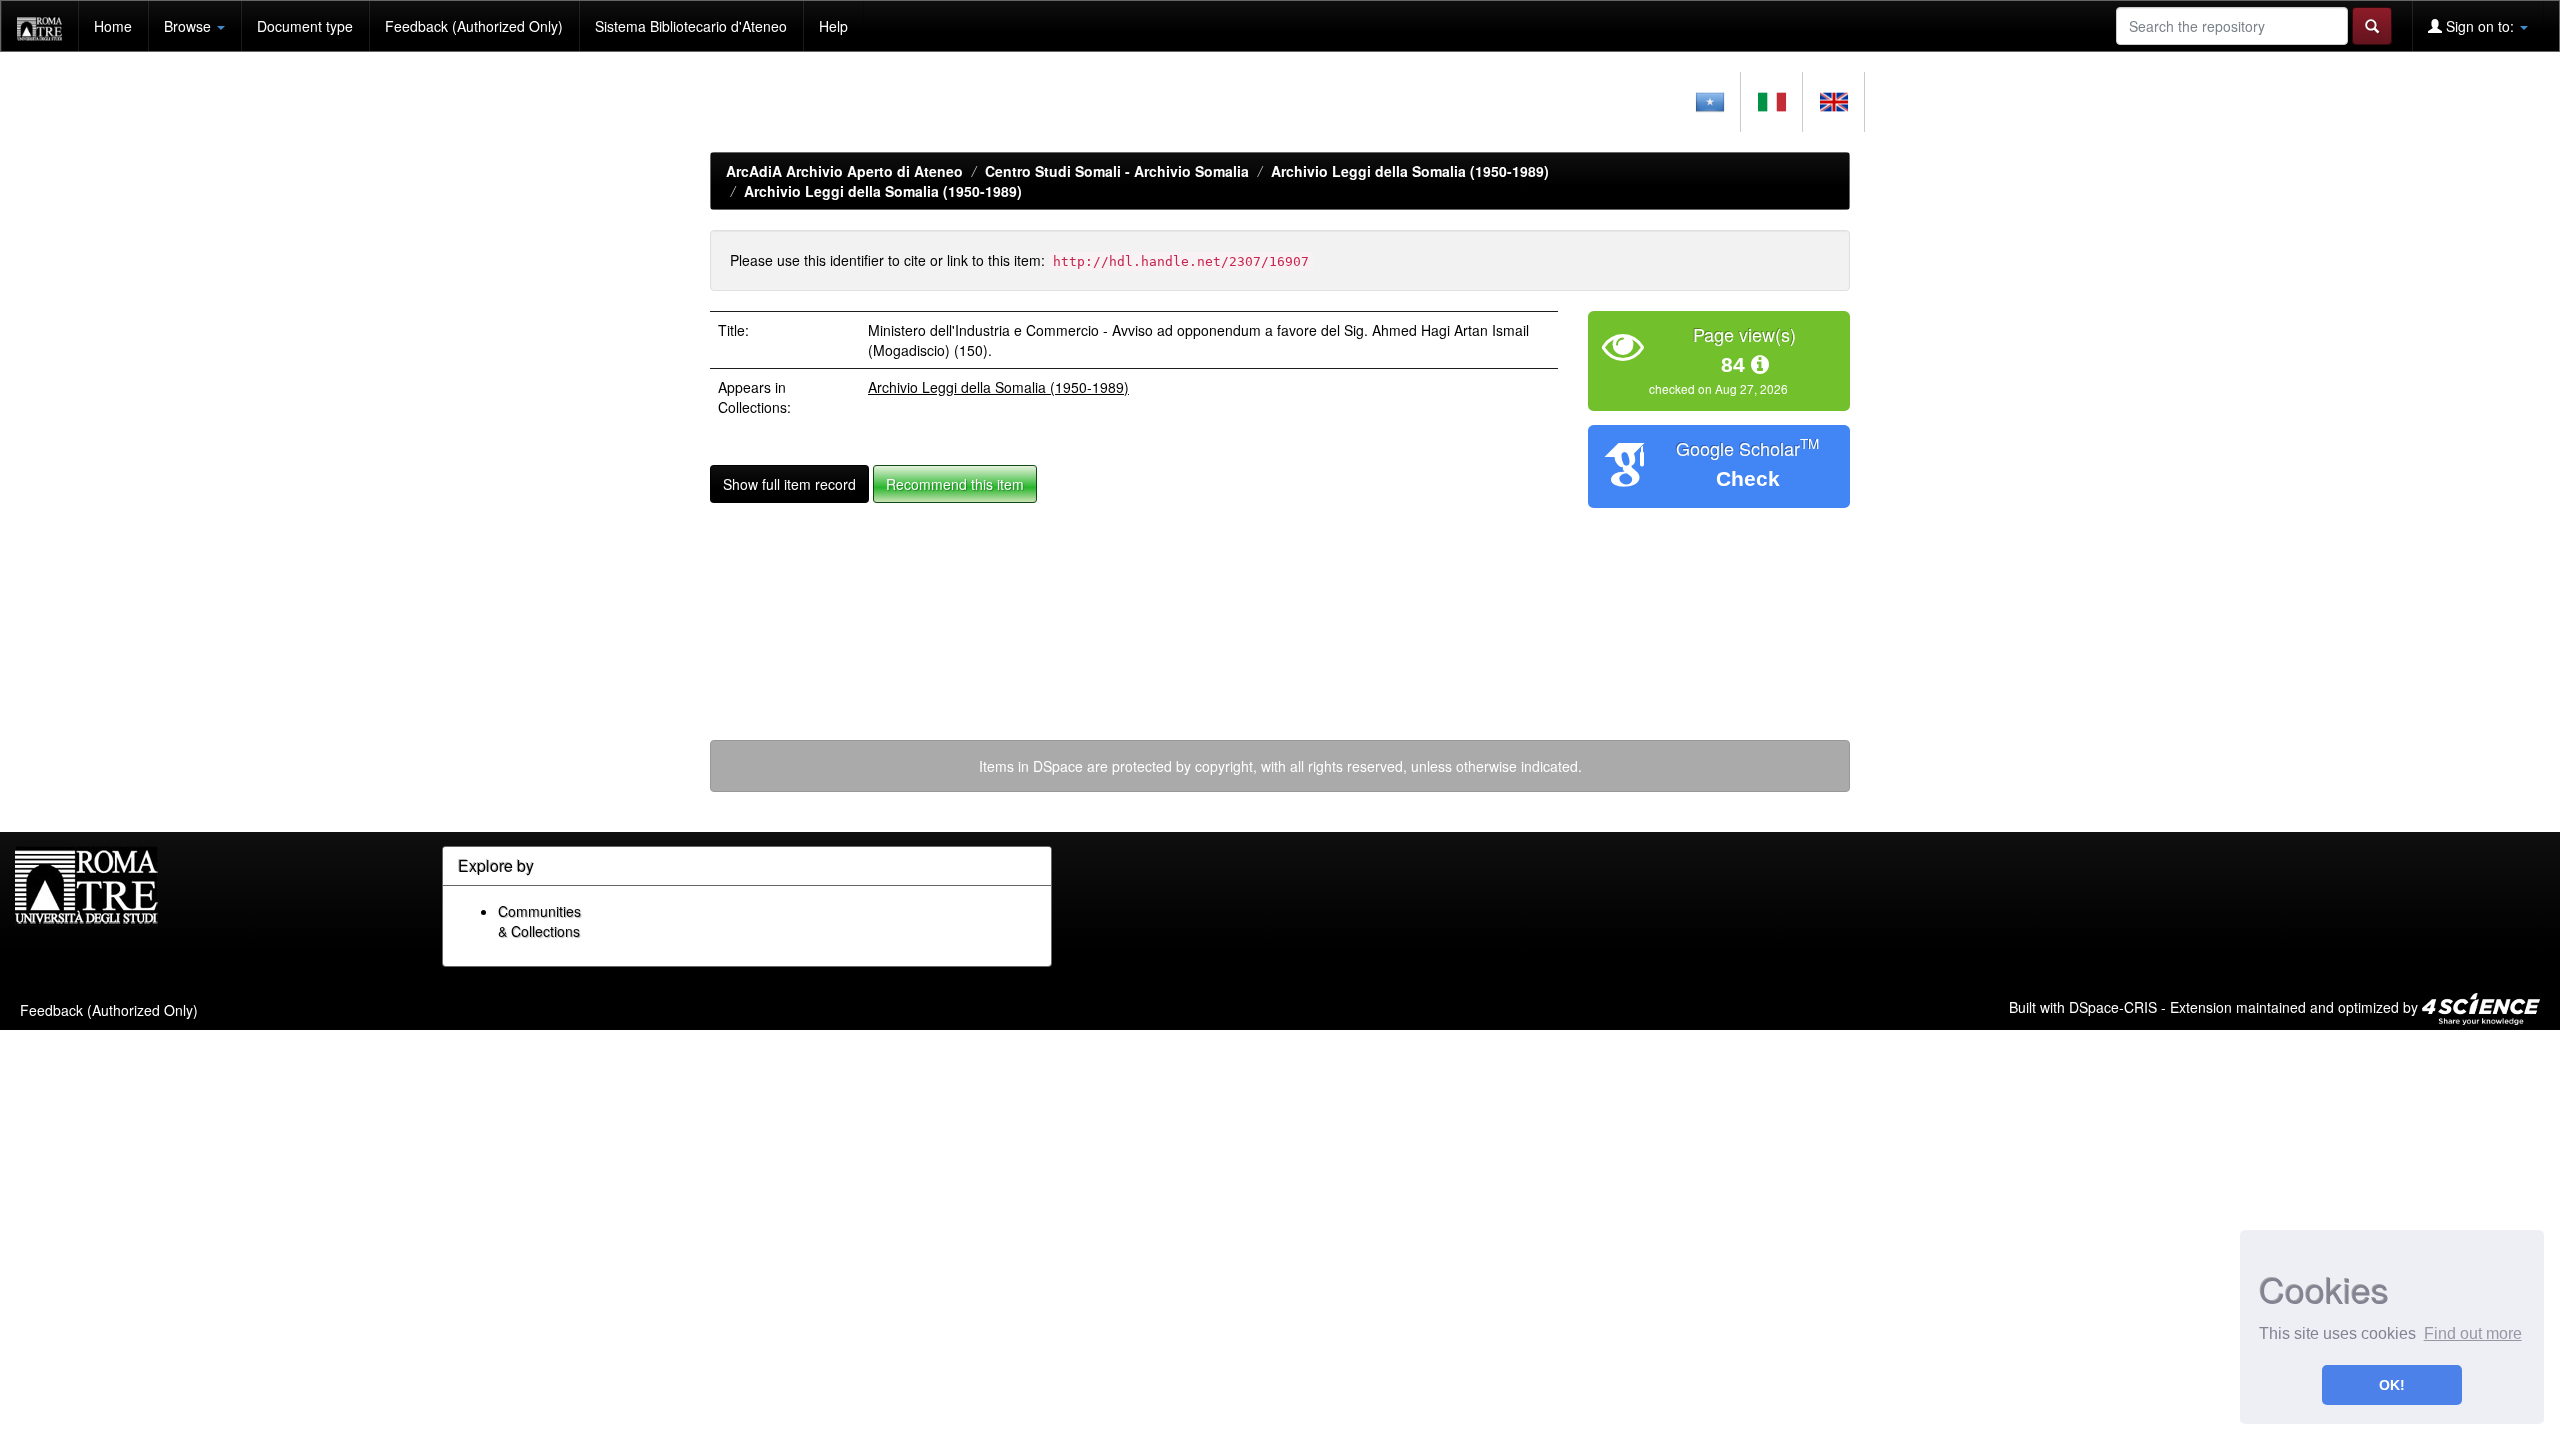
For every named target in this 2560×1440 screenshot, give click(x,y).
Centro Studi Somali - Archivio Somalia (1117, 171)
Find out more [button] (2473, 1333)
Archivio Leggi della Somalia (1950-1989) (1410, 171)
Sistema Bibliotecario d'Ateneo (691, 26)
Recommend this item (955, 484)
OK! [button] (2392, 1385)
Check (1748, 478)
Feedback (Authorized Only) (474, 26)
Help (833, 26)
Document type (305, 26)
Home (113, 26)
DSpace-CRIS (2113, 1006)
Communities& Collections (539, 921)
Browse (189, 26)
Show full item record (789, 484)
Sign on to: (2480, 26)
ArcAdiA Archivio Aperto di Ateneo (844, 171)
